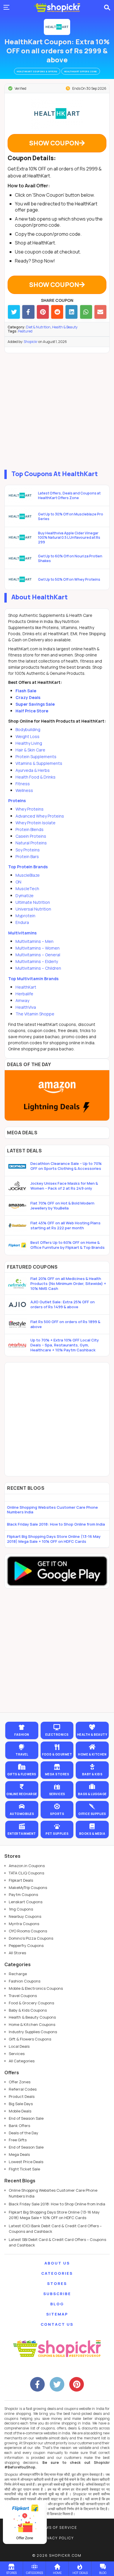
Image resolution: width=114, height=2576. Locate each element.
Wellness (24, 790)
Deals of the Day (24, 2133)
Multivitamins (22, 933)
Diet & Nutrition (38, 327)
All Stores (17, 1953)
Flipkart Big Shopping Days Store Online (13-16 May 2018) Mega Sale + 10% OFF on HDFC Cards (54, 1539)
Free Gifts (18, 2140)
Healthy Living (29, 743)
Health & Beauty (65, 327)
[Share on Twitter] (14, 312)
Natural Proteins (31, 843)
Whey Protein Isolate (36, 823)
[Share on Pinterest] (43, 312)
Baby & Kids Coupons (28, 2010)
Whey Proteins (30, 809)
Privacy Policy (57, 2538)
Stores (57, 2283)
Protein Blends (30, 829)
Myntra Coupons (24, 1924)
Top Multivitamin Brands (33, 979)
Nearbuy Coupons (25, 1916)
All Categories (22, 2061)
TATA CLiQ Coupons (26, 1873)
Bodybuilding (28, 729)
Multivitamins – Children (38, 968)
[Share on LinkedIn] (71, 312)
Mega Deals (19, 2154)
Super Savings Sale (35, 704)
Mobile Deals (20, 2111)
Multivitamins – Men (34, 941)
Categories (57, 2273)
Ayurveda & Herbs (33, 770)
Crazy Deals (28, 697)
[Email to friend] (100, 312)
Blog (57, 2304)
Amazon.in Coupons (27, 1866)
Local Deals (19, 2046)
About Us (57, 2263)
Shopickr (31, 342)
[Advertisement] (57, 410)
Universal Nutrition (33, 909)
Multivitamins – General (38, 955)
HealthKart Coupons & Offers (37, 71)
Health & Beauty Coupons (32, 2017)
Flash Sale (26, 691)
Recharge (18, 1974)
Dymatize (25, 896)
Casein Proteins (31, 836)
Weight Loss (27, 736)
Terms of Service (57, 2527)
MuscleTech (27, 889)
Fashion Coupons (25, 1981)
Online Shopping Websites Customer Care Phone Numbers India (52, 1510)
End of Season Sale (26, 2118)
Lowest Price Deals (26, 2162)
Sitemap (57, 2314)
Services (17, 2054)
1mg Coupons (21, 1909)
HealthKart (26, 987)
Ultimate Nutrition (33, 902)
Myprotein (25, 916)
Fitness (23, 784)
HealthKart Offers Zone (81, 71)
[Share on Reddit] (57, 312)
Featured (25, 331)
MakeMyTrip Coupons (28, 1887)
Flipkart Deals (21, 1880)
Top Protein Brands (28, 867)
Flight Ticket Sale (24, 2169)
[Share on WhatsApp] (86, 312)
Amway (22, 1000)
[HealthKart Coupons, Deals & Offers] (57, 27)
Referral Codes (23, 2089)
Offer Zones (20, 2082)
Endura (22, 922)
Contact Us (57, 2324)
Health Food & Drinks (36, 777)
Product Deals (22, 2096)
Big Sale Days (21, 2104)
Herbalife (24, 994)
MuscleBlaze (28, 875)
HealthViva (26, 1007)
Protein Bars (27, 856)
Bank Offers (19, 2126)
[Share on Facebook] (28, 312)
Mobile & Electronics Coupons (36, 1988)
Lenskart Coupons (26, 1902)
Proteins (17, 801)
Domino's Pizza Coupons (31, 1938)
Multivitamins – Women (38, 948)
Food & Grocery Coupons (31, 2003)
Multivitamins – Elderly (37, 961)
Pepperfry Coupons (26, 1945)
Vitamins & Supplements (39, 763)
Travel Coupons (23, 1996)
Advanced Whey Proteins (40, 816)
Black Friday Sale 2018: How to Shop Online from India (56, 1524)
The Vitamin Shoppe (35, 1014)
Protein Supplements (36, 757)
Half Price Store (32, 711)
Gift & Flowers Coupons (30, 2039)
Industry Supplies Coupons (33, 2032)
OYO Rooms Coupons (28, 1931)
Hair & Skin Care (30, 750)
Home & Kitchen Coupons (32, 2024)
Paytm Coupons (23, 1894)
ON (18, 882)
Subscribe (57, 2294)
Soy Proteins (28, 850)
